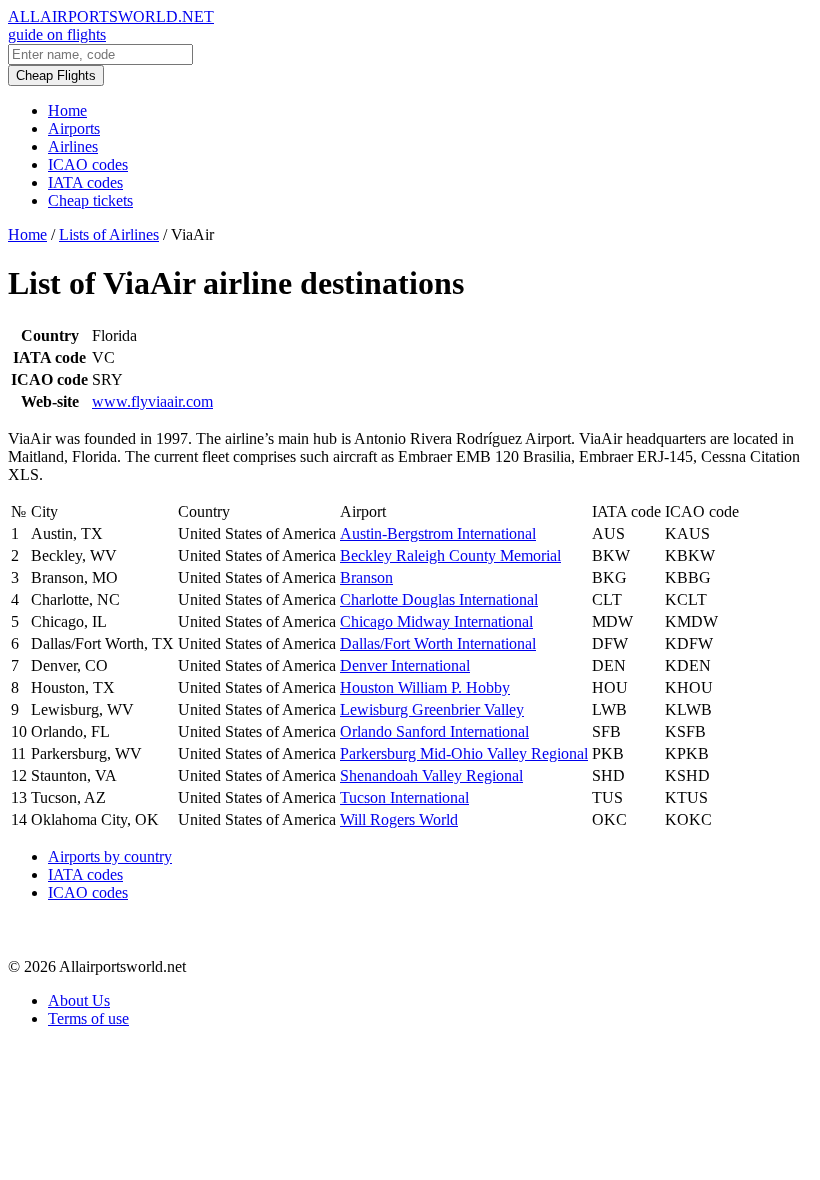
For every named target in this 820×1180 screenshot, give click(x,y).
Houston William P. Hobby (425, 687)
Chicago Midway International (436, 621)
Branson (366, 577)
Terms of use (88, 1018)
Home (67, 110)
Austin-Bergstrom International (438, 533)
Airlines (73, 146)
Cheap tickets (90, 200)
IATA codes (85, 182)
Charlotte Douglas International (439, 599)
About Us (79, 1000)
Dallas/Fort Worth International (438, 643)
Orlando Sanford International (434, 731)
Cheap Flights (56, 75)
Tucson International (404, 797)
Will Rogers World (399, 819)
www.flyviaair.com (152, 401)
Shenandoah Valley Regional (431, 775)
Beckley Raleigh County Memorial (450, 555)
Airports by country (110, 856)
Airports (74, 128)
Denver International (405, 665)
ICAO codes (88, 164)
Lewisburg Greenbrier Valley (432, 709)
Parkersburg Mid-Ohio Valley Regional (464, 753)
